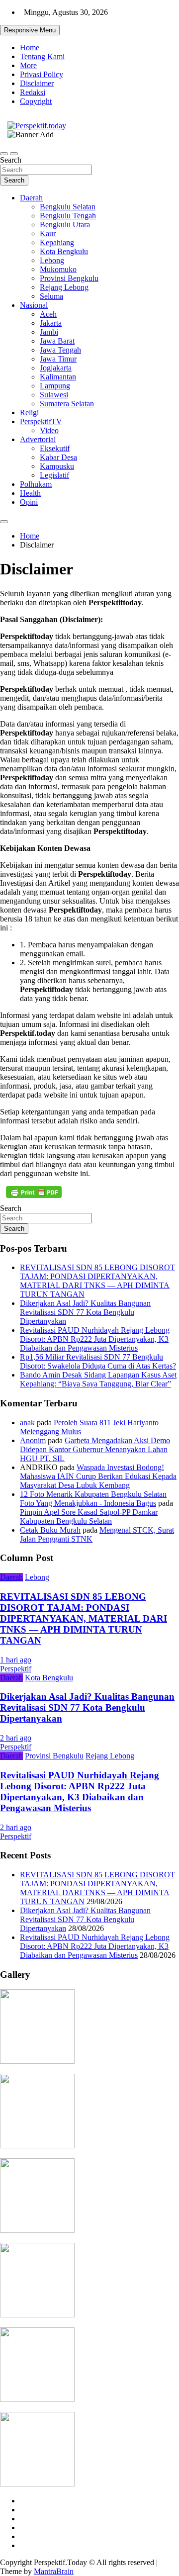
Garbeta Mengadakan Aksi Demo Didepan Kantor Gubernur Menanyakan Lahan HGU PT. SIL (95, 1449)
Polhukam (36, 484)
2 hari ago (16, 1738)
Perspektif (16, 1669)
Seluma (51, 296)
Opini (29, 502)
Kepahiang (57, 242)
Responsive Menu (30, 30)
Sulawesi (54, 395)
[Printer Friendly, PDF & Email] (34, 1192)
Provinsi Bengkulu (69, 278)
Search (11, 160)
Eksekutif (55, 448)
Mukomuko (58, 269)
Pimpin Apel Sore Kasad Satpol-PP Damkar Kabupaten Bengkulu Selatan (89, 1517)
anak (27, 1423)
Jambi (49, 332)
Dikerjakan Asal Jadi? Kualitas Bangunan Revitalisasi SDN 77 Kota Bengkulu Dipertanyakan (85, 1312)
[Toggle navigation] (4, 154)
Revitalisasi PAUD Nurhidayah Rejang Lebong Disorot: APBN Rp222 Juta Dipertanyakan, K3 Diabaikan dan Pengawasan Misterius (95, 1339)
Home (30, 47)
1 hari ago (16, 1660)
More (28, 65)
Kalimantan (58, 377)
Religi (29, 413)
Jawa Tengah (60, 350)
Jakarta (51, 323)
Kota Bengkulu (64, 251)
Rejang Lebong (64, 287)
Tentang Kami (42, 56)
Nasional (34, 305)
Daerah (31, 198)
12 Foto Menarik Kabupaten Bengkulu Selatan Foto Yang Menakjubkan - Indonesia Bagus (93, 1499)
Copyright (36, 101)
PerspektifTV (41, 421)
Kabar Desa (58, 457)
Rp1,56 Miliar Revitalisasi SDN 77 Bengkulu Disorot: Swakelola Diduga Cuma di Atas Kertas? (98, 1361)
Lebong (52, 260)
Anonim (33, 1440)
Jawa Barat (57, 341)
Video (49, 430)
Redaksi (33, 92)
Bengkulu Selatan (68, 207)
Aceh (48, 314)
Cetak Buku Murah (50, 1530)
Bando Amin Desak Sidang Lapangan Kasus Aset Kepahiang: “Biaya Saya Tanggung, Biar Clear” (98, 1379)
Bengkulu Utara (65, 225)
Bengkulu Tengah (68, 216)
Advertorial (38, 439)
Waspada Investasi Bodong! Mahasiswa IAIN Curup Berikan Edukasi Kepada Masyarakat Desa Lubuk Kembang (98, 1476)
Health (30, 493)
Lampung (55, 386)
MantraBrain (54, 2571)
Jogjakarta (56, 368)
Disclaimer (37, 83)
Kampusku (57, 466)
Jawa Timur (58, 359)
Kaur (48, 233)
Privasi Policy (42, 74)
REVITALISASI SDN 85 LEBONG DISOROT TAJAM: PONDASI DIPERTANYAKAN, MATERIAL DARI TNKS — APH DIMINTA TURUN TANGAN (97, 1281)
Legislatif (54, 475)
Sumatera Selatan (67, 404)
